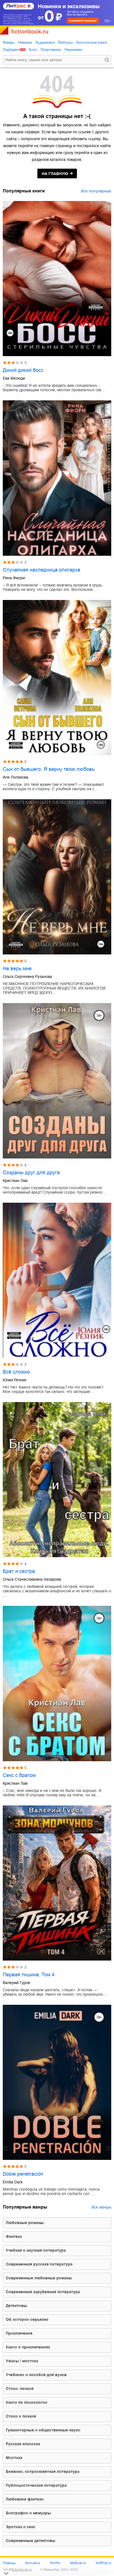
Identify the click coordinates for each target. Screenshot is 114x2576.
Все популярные (96, 191)
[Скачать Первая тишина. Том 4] (57, 1883)
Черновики (73, 50)
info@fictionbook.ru (17, 2570)
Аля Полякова (15, 777)
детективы (16, 2306)
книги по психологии (27, 2402)
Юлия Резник (15, 1380)
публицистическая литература (36, 2485)
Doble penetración (23, 2174)
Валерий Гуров (16, 1983)
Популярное (51, 50)
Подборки (11, 50)
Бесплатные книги (92, 42)
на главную (55, 174)
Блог (33, 50)
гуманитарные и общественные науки (43, 2430)
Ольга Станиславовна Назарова (32, 1579)
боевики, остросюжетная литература (43, 2471)
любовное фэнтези (25, 2499)
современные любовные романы (39, 2278)
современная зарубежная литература (43, 2292)
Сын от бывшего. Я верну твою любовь (49, 769)
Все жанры (101, 2207)
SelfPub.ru (103, 2563)
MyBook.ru (78, 2563)
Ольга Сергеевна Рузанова (27, 977)
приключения (19, 2333)
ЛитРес (55, 2563)
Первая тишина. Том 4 (29, 1975)
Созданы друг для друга (31, 1173)
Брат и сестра (19, 1571)
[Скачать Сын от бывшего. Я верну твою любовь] (57, 678)
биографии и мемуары (28, 2513)
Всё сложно (16, 1372)
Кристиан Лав (15, 1181)
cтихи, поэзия (20, 2389)
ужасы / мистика (22, 2361)
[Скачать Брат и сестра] (57, 1480)
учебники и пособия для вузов (36, 2375)
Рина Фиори (14, 578)
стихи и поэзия (21, 2416)
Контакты (33, 2563)
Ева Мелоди (14, 378)
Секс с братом (19, 1775)
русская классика (23, 2444)
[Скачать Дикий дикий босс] (57, 279)
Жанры (9, 42)
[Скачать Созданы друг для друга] (57, 1081)
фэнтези (14, 2236)
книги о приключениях (28, 2347)
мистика (14, 2458)
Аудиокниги (45, 42)
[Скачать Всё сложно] (57, 1280)
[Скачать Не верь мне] (57, 877)
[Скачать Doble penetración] (57, 2082)
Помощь (9, 2563)
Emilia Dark (13, 2182)
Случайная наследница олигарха (42, 570)
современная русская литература (39, 2264)
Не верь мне (17, 969)
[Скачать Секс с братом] (57, 1683)
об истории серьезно (27, 2319)
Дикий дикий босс (23, 370)
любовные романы (25, 2223)
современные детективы (31, 2541)
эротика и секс (21, 2527)
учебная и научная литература (36, 2250)
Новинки (25, 42)
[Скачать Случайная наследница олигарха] (57, 478)
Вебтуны (66, 42)
